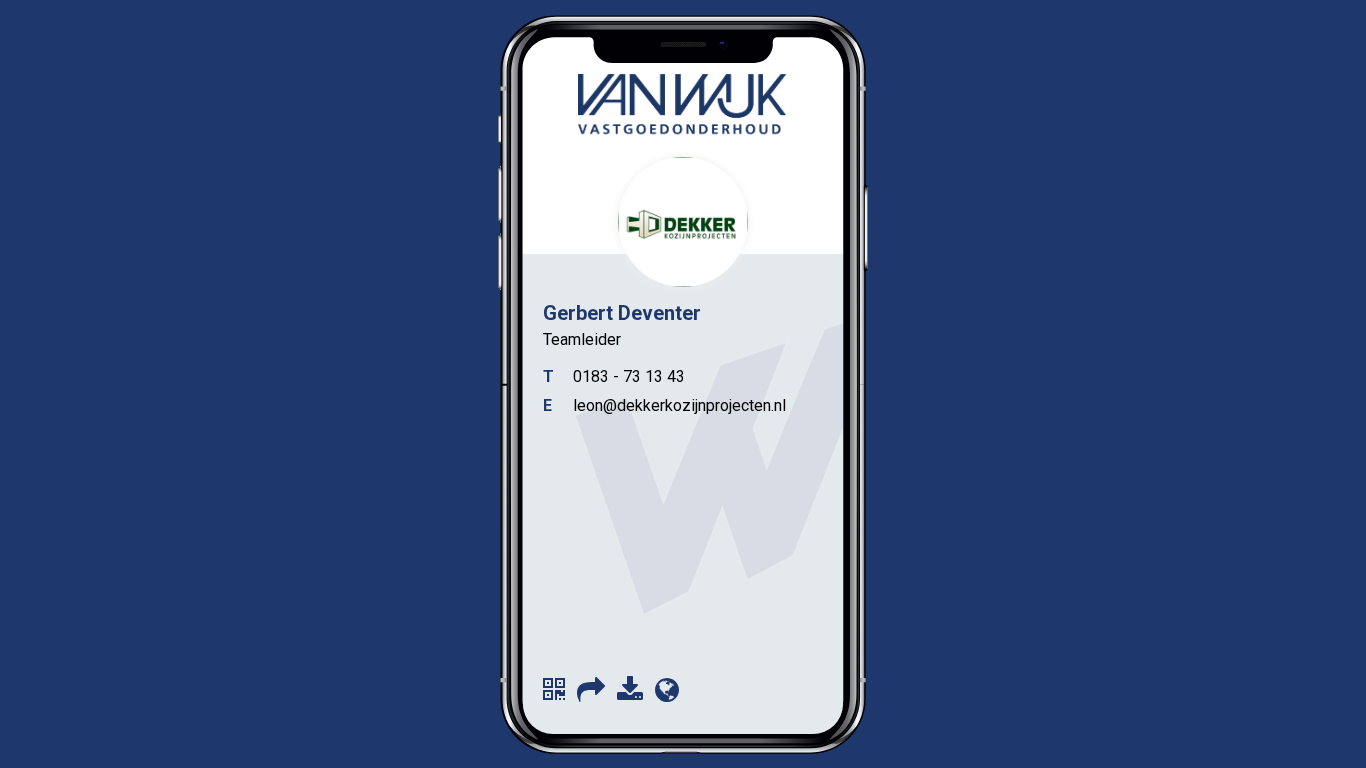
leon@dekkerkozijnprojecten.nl (679, 405)
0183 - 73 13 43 (629, 376)
